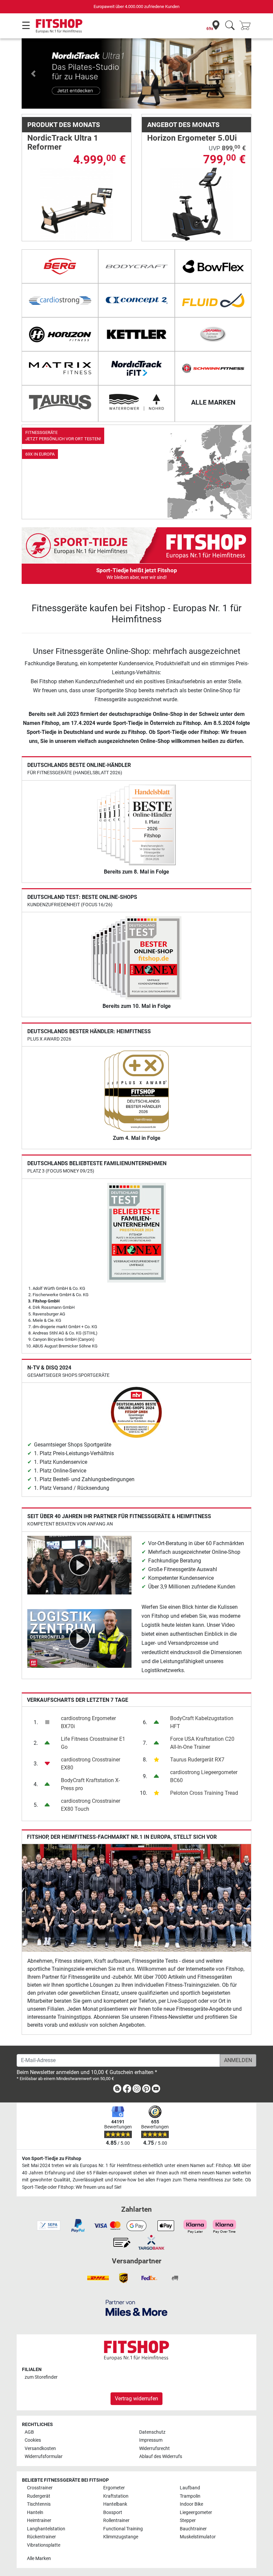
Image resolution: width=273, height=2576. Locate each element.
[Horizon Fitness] (60, 334)
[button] (33, 73)
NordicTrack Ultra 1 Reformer (63, 142)
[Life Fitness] (213, 334)
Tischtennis (39, 2504)
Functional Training (123, 2529)
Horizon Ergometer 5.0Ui (192, 138)
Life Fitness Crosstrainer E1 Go (93, 1743)
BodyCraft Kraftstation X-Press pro (90, 1784)
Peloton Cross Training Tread (204, 1793)
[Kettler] (136, 334)
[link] (136, 472)
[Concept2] (136, 300)
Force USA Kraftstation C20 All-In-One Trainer (202, 1743)
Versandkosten (40, 2449)
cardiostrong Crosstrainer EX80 (91, 1764)
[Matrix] (60, 368)
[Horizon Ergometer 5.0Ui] (197, 204)
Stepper (188, 2521)
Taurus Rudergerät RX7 (197, 1760)
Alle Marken (39, 2559)
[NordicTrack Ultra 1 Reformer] (77, 204)
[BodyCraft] (136, 266)
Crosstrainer (40, 2488)
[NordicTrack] (136, 368)
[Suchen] (230, 26)
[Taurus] (60, 402)
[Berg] (60, 266)
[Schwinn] (213, 368)
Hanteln (35, 2513)
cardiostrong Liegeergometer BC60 (204, 1776)
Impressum (151, 2440)
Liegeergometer (196, 2513)
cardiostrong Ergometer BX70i (88, 1722)
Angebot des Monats (183, 125)
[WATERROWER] (136, 402)
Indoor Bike (191, 2504)
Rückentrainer (41, 2537)
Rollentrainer (116, 2521)
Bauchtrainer (193, 2529)
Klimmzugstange (121, 2537)
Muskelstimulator (198, 2537)
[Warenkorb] (247, 26)
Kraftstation (116, 2496)
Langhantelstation (46, 2529)
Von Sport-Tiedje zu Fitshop (52, 2159)
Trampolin (190, 2496)
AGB (29, 2432)
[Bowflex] (213, 266)
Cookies (33, 2440)
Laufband (190, 2488)
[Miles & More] (136, 2308)
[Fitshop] (59, 25)
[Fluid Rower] (213, 300)
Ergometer (114, 2488)
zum (41, 2377)
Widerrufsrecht (154, 2449)
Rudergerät (39, 2496)
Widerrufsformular (44, 2457)
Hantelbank (115, 2504)
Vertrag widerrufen (136, 2399)
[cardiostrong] (60, 300)
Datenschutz (152, 2432)
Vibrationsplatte (44, 2545)
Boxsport (113, 2513)
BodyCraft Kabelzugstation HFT (202, 1722)
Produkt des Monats (64, 125)
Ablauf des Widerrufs (161, 2457)
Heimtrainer (39, 2521)
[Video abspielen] (79, 1565)
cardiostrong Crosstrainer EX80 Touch (91, 1805)
